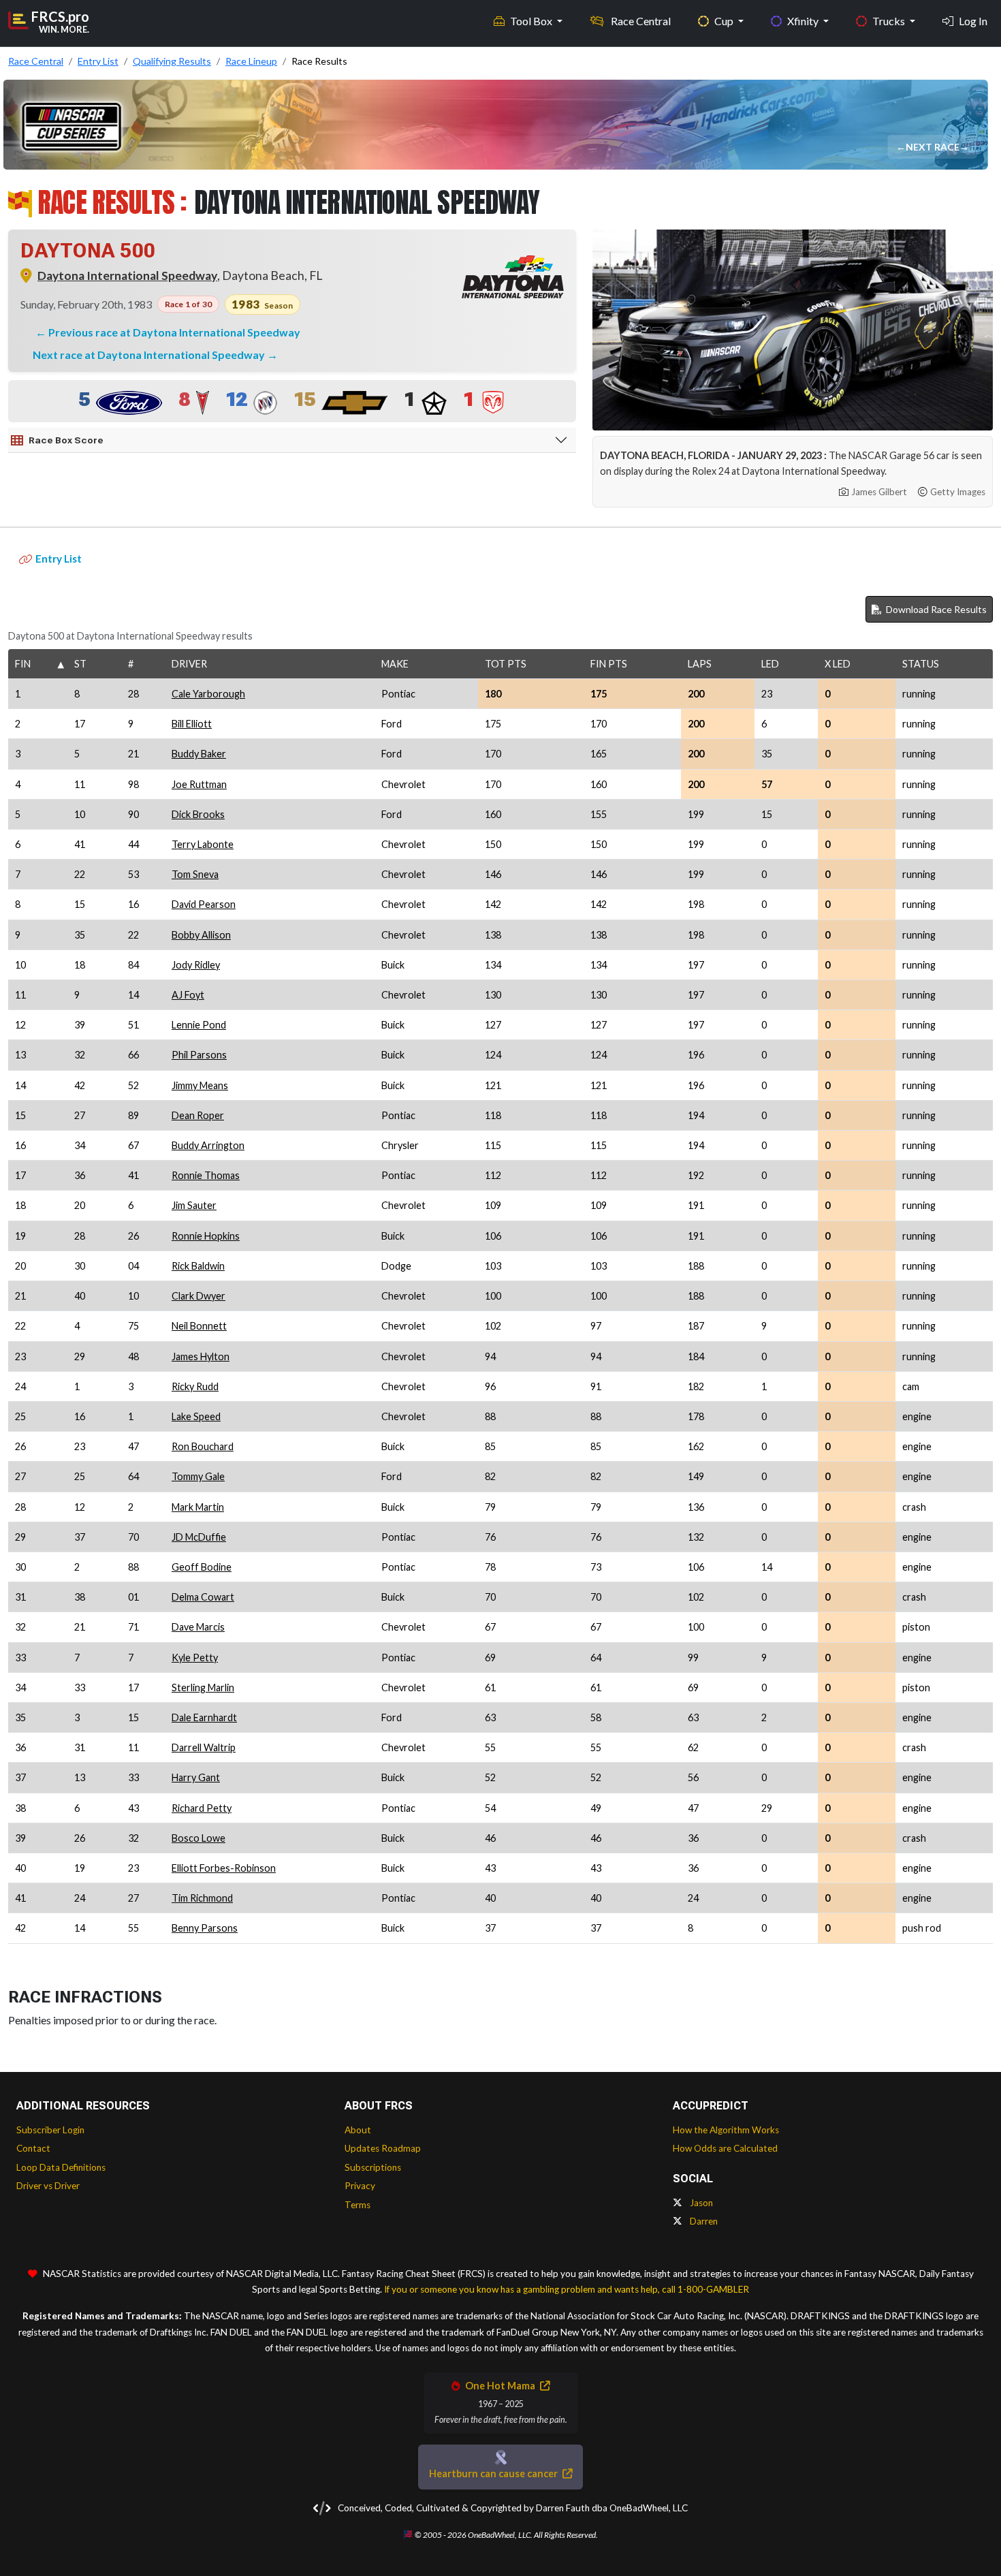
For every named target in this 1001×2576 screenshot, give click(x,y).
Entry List (59, 559)
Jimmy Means (200, 1085)
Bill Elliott (192, 724)
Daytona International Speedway (127, 276)
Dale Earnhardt (204, 1717)
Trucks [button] (890, 21)
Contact (33, 2148)
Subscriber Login (50, 2130)
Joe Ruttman (199, 784)
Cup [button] (725, 21)
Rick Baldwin (198, 1266)
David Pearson (204, 904)
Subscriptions (373, 2167)
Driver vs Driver (48, 2186)
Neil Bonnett (199, 1326)
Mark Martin (198, 1507)
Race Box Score (66, 440)
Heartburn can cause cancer (494, 2473)
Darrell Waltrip (204, 1747)
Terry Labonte (203, 844)
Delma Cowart (203, 1597)
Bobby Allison (201, 935)
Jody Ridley (196, 965)
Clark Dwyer (198, 1296)
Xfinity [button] (804, 21)
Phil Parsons (199, 1055)
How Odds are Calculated (725, 2148)
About (358, 2130)
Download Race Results (935, 609)
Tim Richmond (202, 1898)
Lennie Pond (199, 1025)
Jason (700, 2203)
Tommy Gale (198, 1476)
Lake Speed (196, 1416)
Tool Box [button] (532, 21)
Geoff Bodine (202, 1567)
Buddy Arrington (208, 1145)
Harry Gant (196, 1777)
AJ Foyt (188, 995)
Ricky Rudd (195, 1386)
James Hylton (201, 1356)
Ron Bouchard (203, 1446)
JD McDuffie (199, 1537)
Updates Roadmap (383, 2148)
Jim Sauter (194, 1205)
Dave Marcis (198, 1627)
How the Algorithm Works (726, 2130)
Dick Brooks (198, 814)
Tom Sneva (195, 874)
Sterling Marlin (203, 1687)
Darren (703, 2221)
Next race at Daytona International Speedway (150, 355)
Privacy (360, 2186)
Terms (357, 2205)
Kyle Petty (195, 1658)
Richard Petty (202, 1808)
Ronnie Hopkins (206, 1236)
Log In (973, 21)
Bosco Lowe (198, 1838)
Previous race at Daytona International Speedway (174, 332)
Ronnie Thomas (206, 1175)
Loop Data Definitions (61, 2167)
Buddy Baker (199, 754)
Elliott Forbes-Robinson (224, 1868)
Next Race (934, 147)
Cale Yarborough (208, 694)
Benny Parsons (205, 1928)
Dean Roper (198, 1115)
